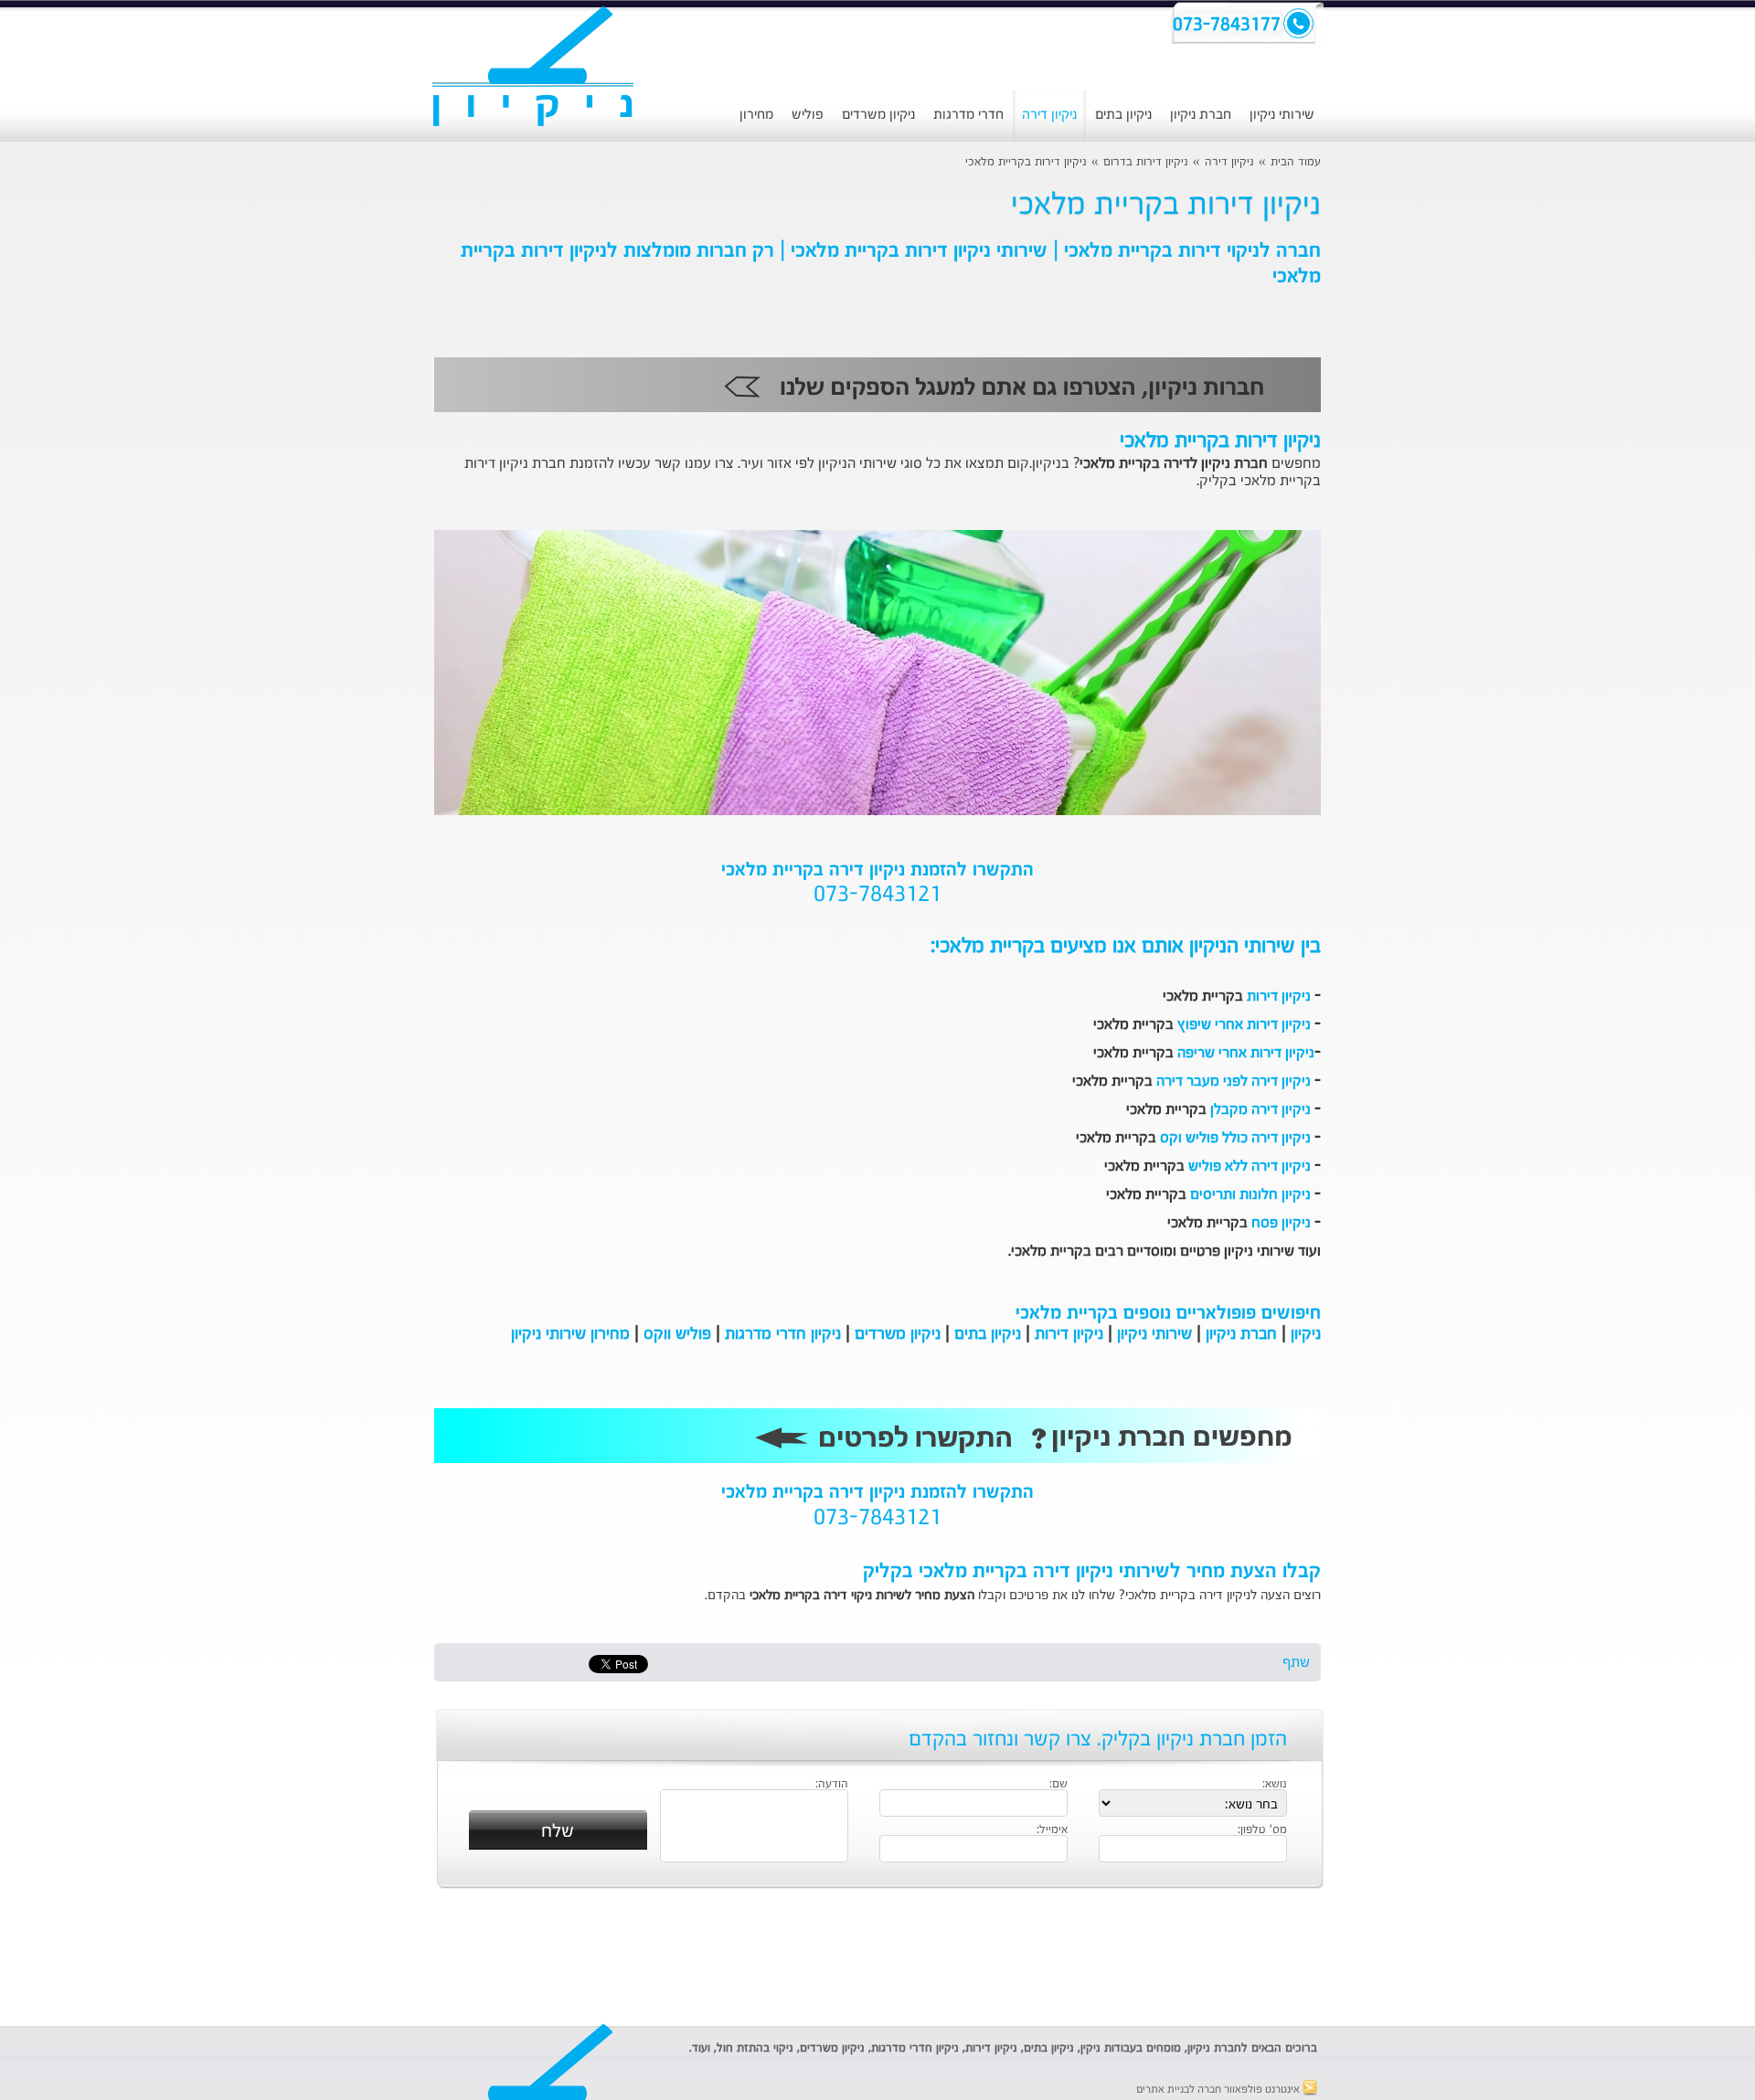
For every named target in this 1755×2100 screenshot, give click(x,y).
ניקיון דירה (1049, 115)
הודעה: (832, 1785)
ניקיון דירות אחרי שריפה (1246, 1054)
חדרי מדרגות (968, 115)
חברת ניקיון (1201, 115)
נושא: (1275, 1785)
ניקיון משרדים (878, 115)
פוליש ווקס (677, 1334)
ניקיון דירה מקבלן (1260, 1110)
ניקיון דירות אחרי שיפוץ (1244, 1025)
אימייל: (1052, 1830)
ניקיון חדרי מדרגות (783, 1334)
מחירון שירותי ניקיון (570, 1334)
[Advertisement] (306, 471)
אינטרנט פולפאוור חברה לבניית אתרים (1219, 2090)
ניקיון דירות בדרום (1146, 162)
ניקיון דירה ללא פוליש (1250, 1167)
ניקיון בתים (1123, 115)
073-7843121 (877, 896)
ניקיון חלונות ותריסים (1250, 1195)
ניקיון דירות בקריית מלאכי (1026, 162)
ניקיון (1306, 1334)
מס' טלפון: (1262, 1830)
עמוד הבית (1296, 162)
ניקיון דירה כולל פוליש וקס (1235, 1139)
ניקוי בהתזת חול (755, 2048)
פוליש (808, 115)
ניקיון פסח (1281, 1224)
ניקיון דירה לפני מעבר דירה (1234, 1082)
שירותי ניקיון (1282, 115)
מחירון (756, 115)
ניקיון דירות (1279, 997)
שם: (1058, 1785)
